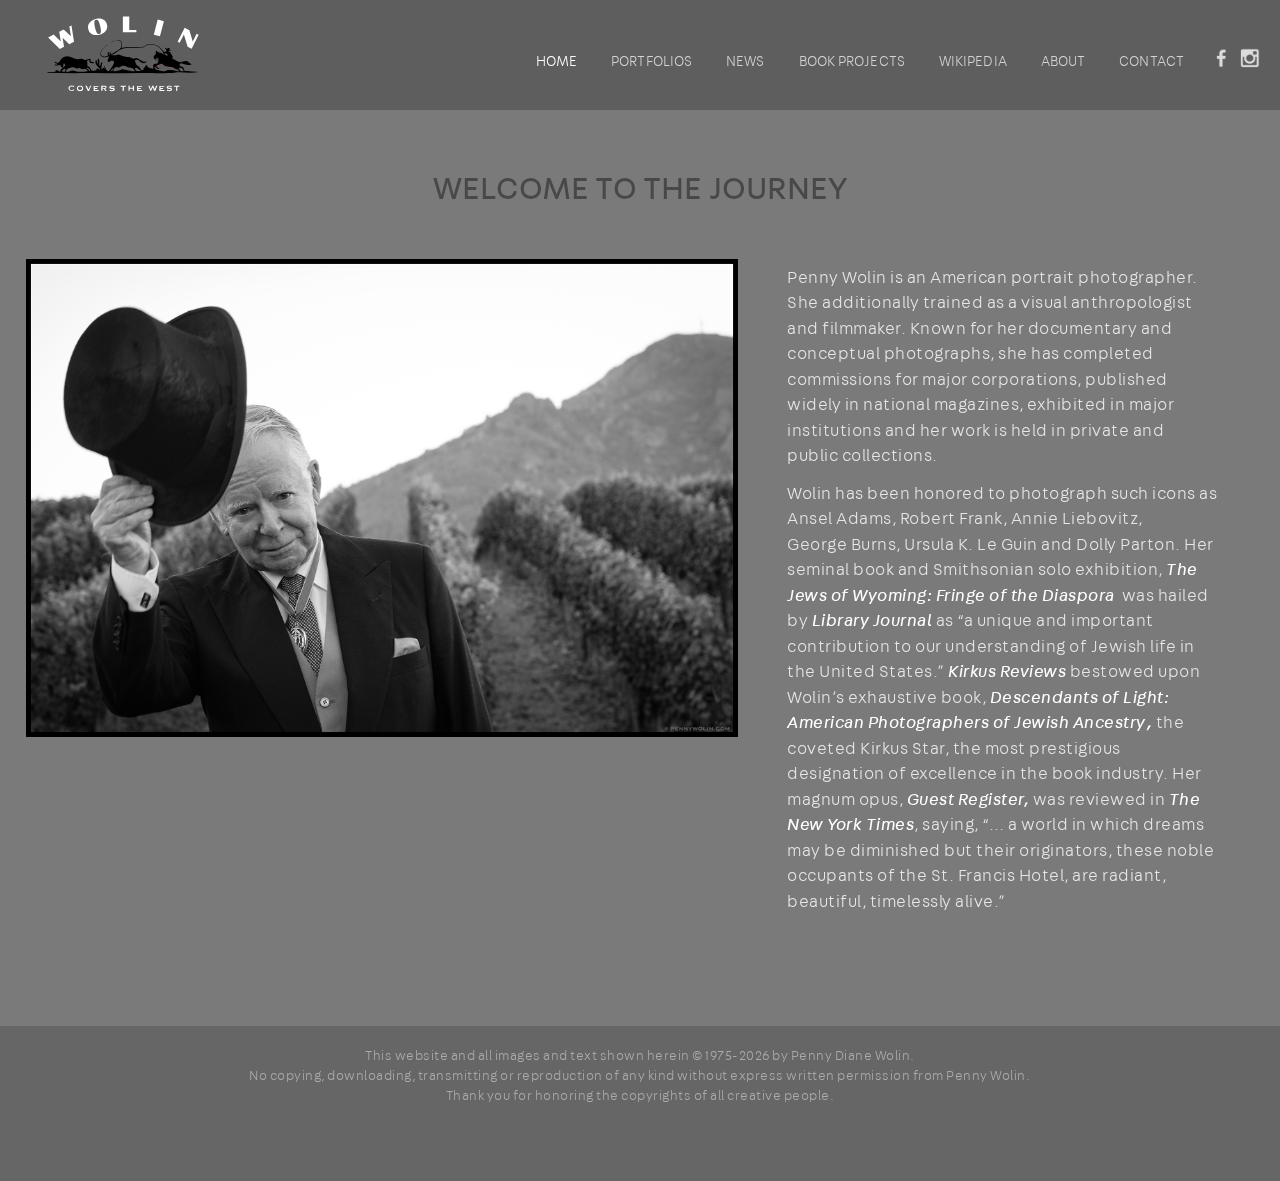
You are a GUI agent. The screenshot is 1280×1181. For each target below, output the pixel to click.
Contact (1151, 61)
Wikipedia (973, 61)
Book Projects (852, 61)
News (745, 61)
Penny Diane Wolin (851, 1055)
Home (556, 61)
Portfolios (651, 61)
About (1063, 61)
